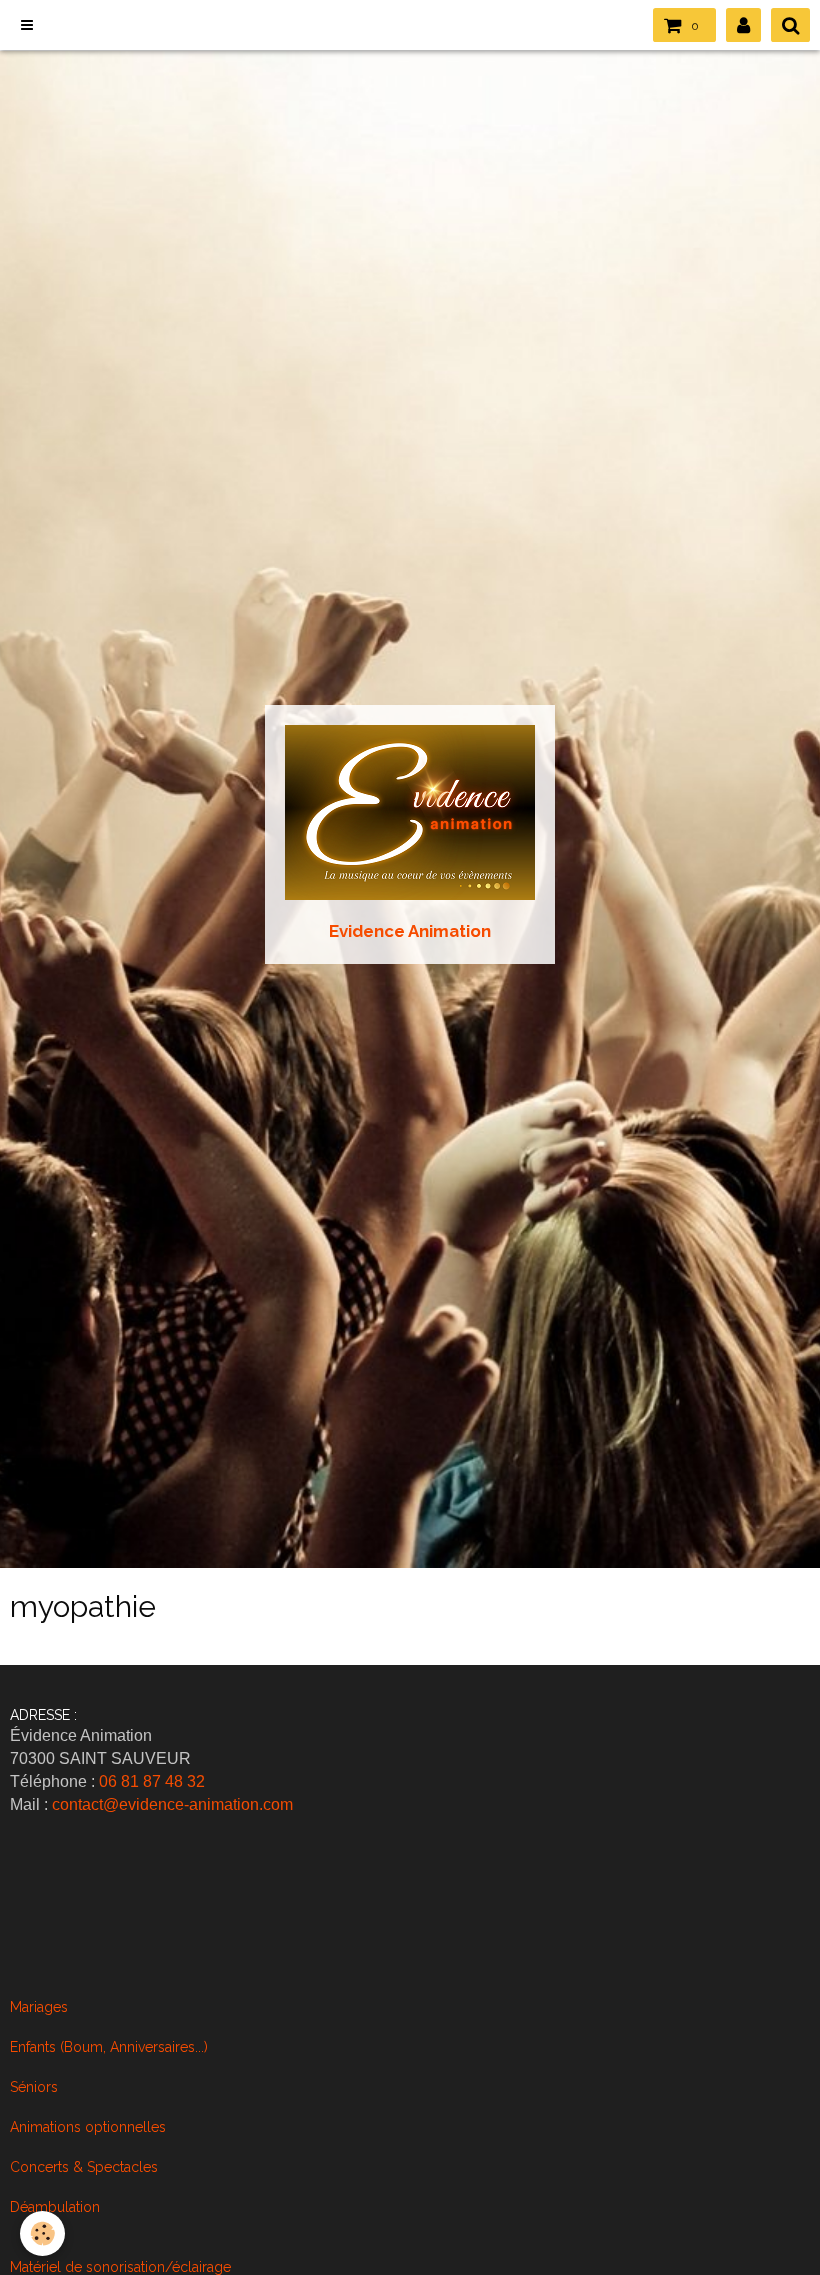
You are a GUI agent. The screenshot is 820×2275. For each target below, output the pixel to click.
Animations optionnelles (88, 2127)
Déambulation (55, 2207)
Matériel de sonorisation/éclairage (120, 2267)
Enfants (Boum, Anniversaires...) (109, 2047)
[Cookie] (42, 2233)
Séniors (34, 2087)
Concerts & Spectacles (84, 2167)
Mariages (39, 2007)
